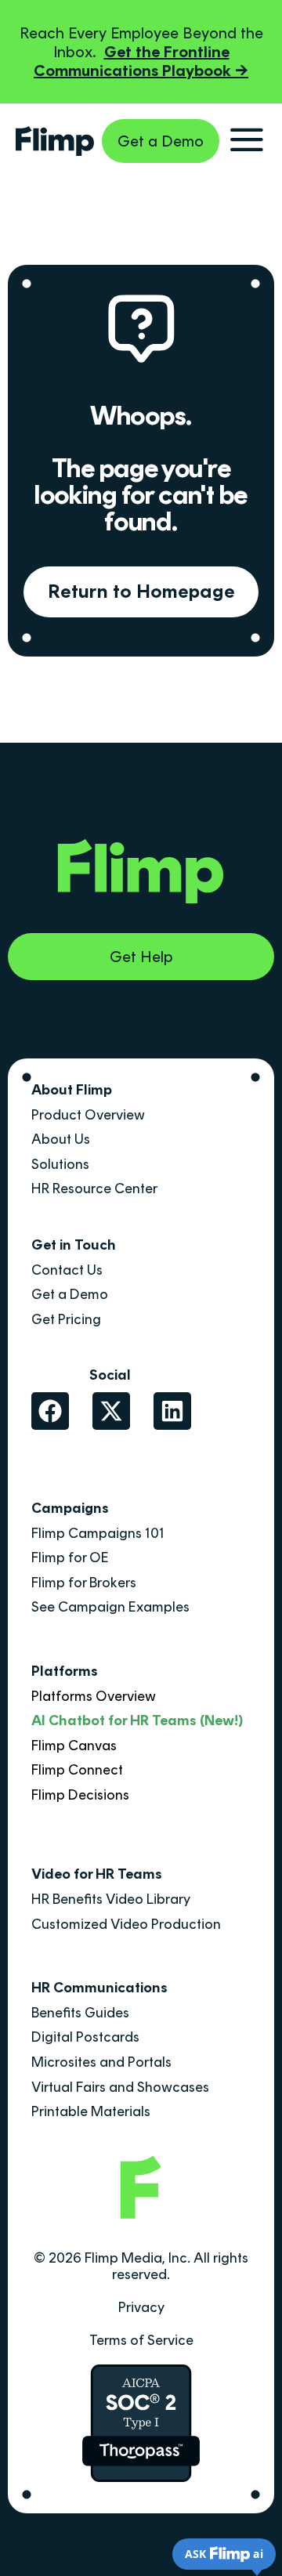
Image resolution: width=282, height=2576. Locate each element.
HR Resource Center (94, 1189)
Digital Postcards (85, 2037)
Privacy (141, 2307)
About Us (61, 1139)
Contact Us (67, 1270)
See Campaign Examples (110, 1607)
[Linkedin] (172, 1411)
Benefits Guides (80, 2013)
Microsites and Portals (101, 2062)
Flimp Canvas (74, 1746)
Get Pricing (66, 1319)
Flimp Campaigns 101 (98, 1533)
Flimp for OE (70, 1558)
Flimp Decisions (80, 1795)
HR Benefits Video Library (111, 1899)
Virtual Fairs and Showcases (120, 2087)
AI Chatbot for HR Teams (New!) (137, 1720)
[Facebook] (50, 1411)
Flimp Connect (77, 1770)
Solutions (60, 1164)
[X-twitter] (111, 1411)
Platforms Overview (94, 1696)
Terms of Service (141, 2340)
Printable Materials (91, 2111)
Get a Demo (70, 1294)
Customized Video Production (126, 1924)
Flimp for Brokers (84, 1583)
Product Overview (88, 1115)
